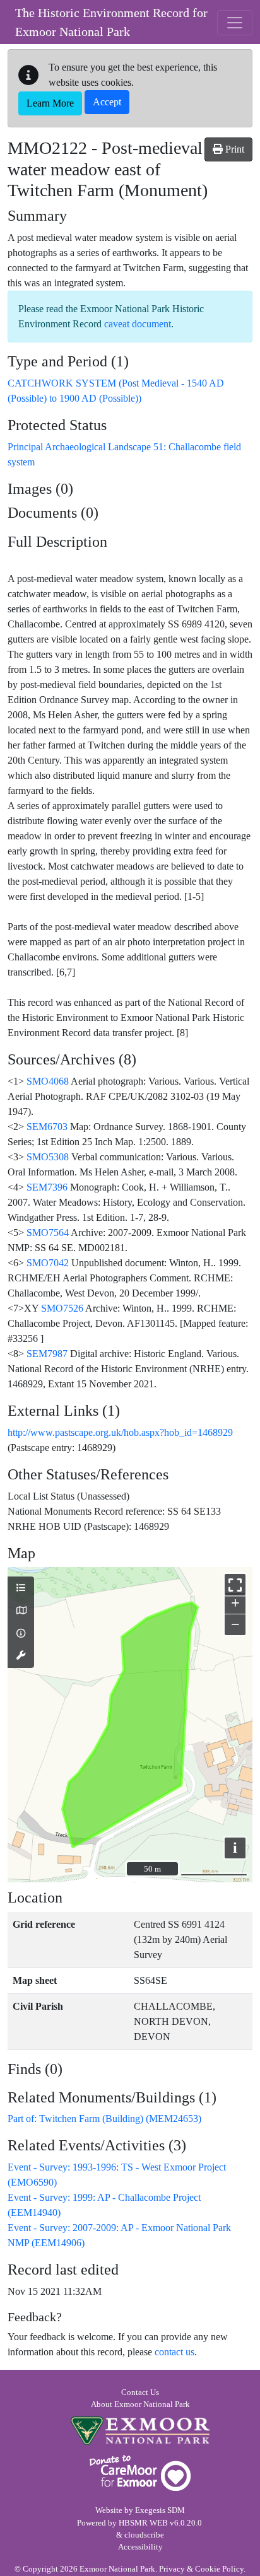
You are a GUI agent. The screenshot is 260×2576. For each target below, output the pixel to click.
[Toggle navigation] (235, 23)
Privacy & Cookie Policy (201, 2569)
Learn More (50, 103)
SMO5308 (48, 1157)
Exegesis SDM (160, 2510)
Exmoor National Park (140, 2431)
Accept (107, 102)
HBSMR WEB (143, 2523)
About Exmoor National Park (140, 2404)
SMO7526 (62, 1308)
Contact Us (140, 2392)
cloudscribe (144, 2535)
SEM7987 (47, 1354)
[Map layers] (21, 1588)
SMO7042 (48, 1263)
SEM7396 (47, 1187)
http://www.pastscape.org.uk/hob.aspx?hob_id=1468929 (120, 1432)
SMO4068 (48, 1081)
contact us (174, 2352)
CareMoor (140, 2473)
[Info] (21, 1634)
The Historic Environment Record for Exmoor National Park (111, 22)
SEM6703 (47, 1127)
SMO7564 (48, 1233)
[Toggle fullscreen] (235, 1584)
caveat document (138, 324)
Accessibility (140, 2547)
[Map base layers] (21, 1611)
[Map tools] (21, 1656)
